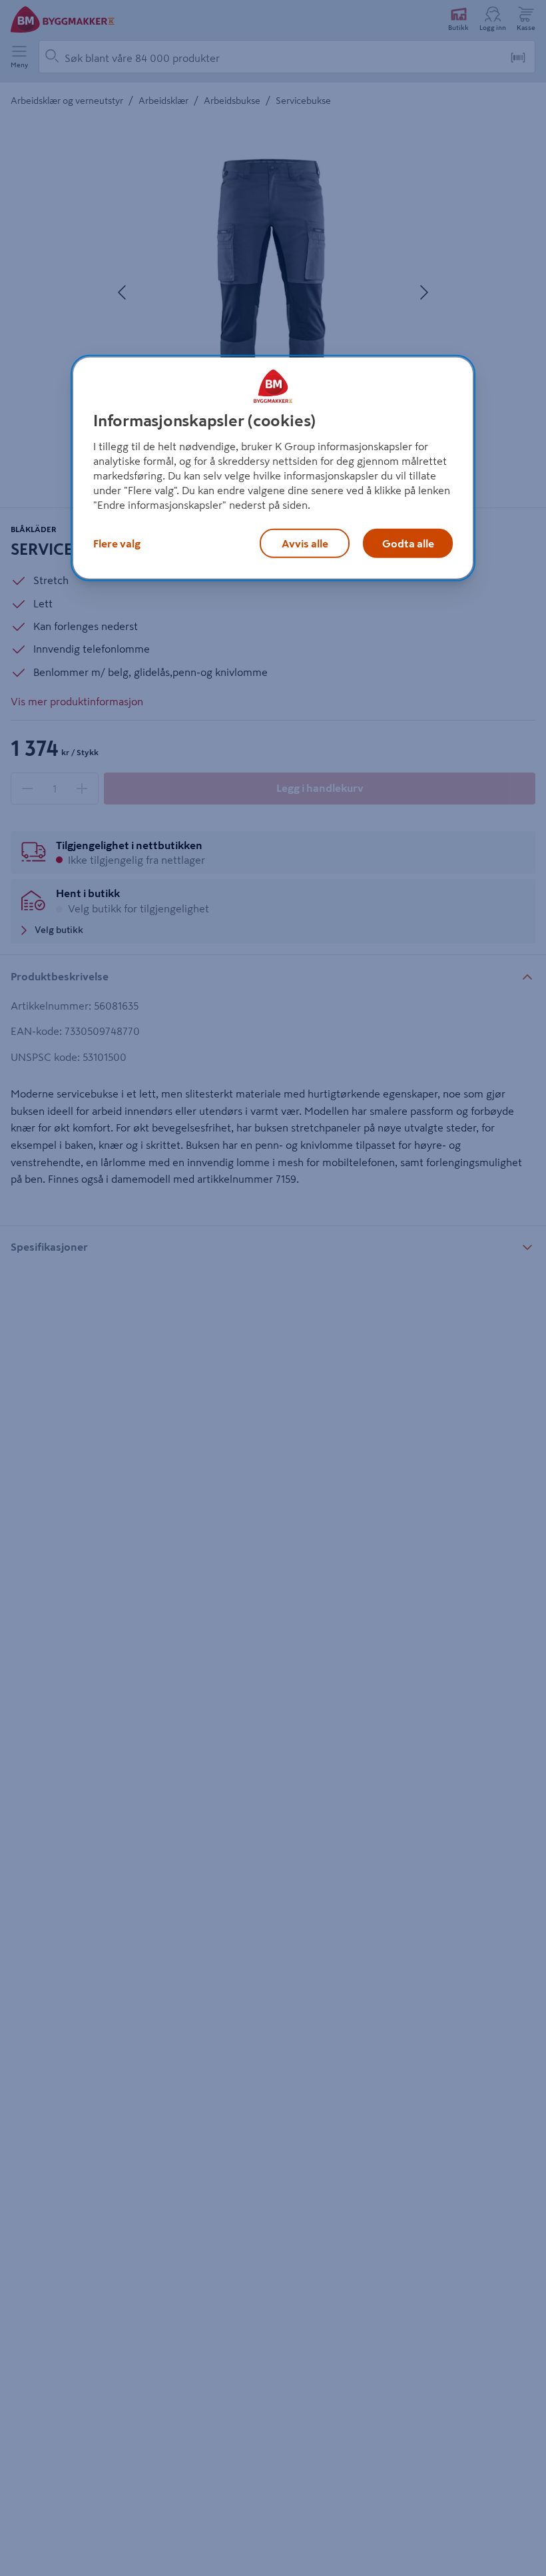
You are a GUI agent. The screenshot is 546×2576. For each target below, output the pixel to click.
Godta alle (408, 543)
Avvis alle (305, 543)
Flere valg (117, 543)
